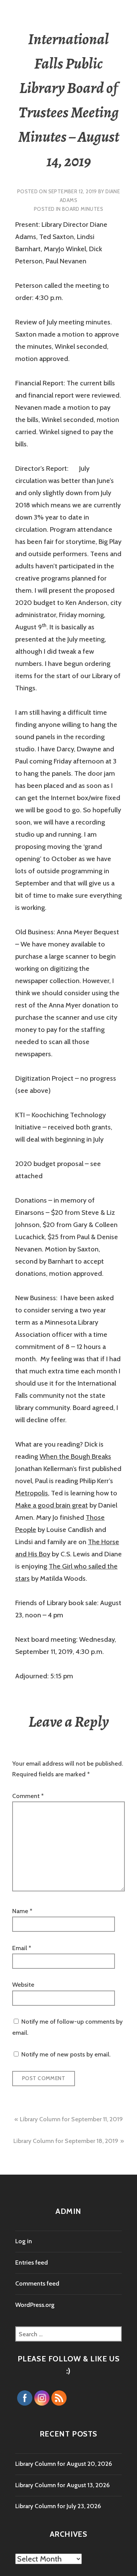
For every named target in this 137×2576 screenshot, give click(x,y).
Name (22, 1911)
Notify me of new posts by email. (66, 2054)
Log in (24, 2241)
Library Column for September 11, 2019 (71, 2119)
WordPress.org (35, 2305)
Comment (28, 1796)
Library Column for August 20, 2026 (64, 2464)
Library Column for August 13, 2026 (62, 2485)
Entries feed (32, 2262)
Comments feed (37, 2283)
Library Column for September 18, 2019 (66, 2141)
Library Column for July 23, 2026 (58, 2506)
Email (22, 1948)
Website (23, 1985)
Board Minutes (83, 209)
